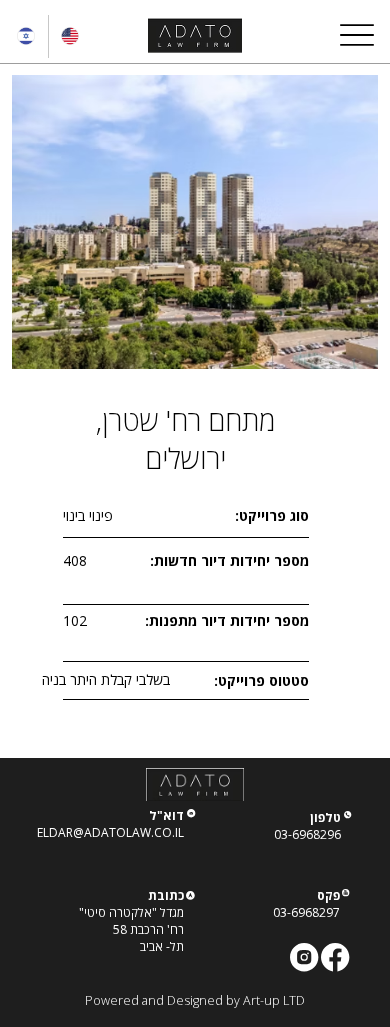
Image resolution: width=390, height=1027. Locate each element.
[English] (70, 36)
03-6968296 (307, 834)
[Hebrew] (26, 36)
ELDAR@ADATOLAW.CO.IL (110, 832)
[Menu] (356, 35)
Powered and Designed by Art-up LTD (195, 1000)
